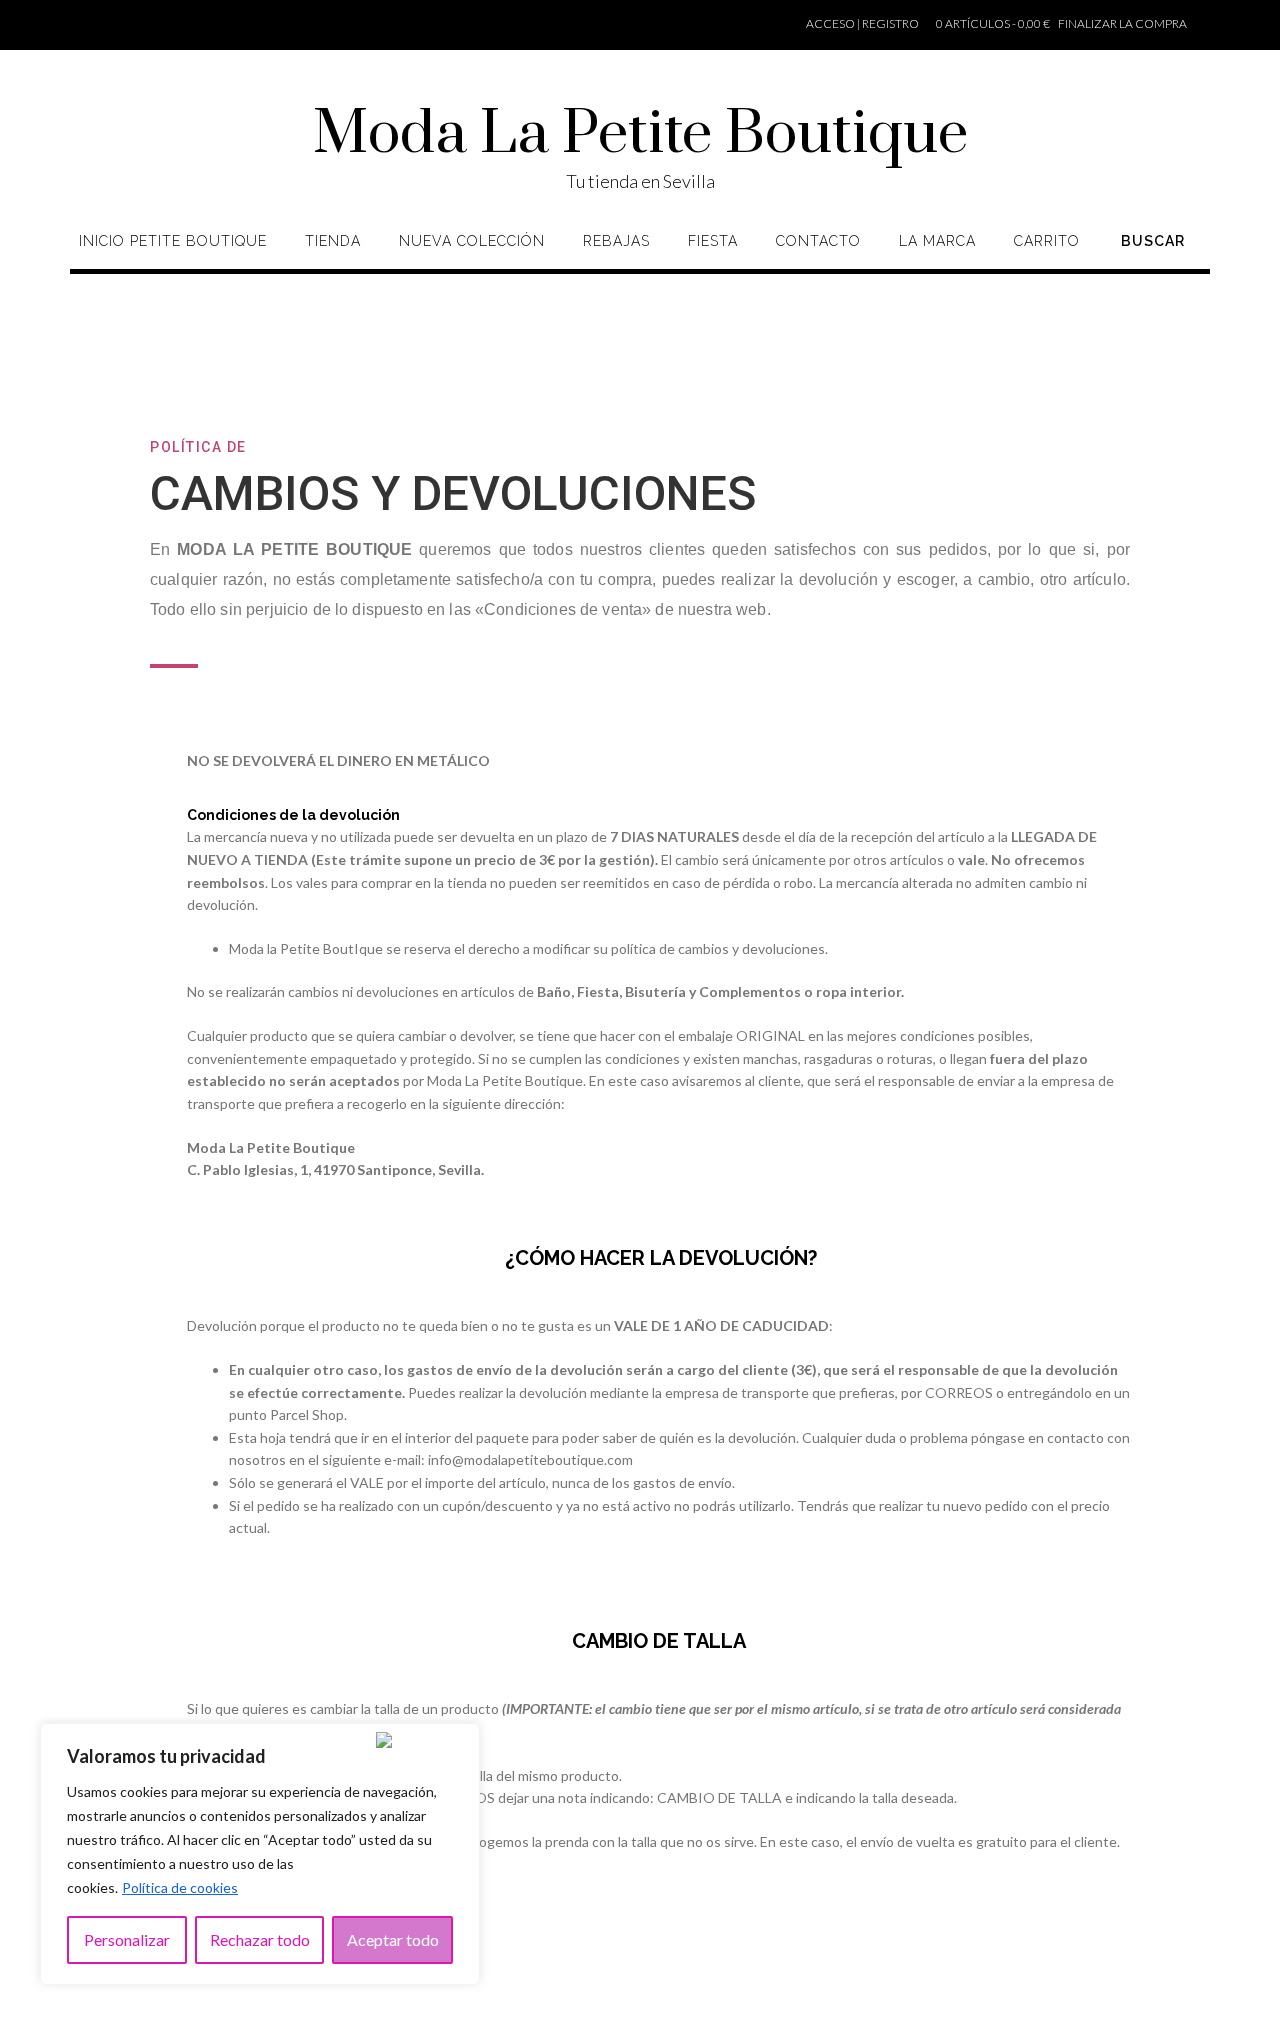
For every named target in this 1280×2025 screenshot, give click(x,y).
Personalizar (127, 1939)
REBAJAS (616, 241)
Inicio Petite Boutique (173, 241)
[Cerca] (411, 1740)
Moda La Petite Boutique (640, 135)
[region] (260, 1854)
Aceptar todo (393, 1939)
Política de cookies (180, 1887)
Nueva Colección (472, 241)
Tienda (333, 241)
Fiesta (713, 241)
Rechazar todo (260, 1939)
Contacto (818, 241)
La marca (937, 241)
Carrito (1047, 241)
